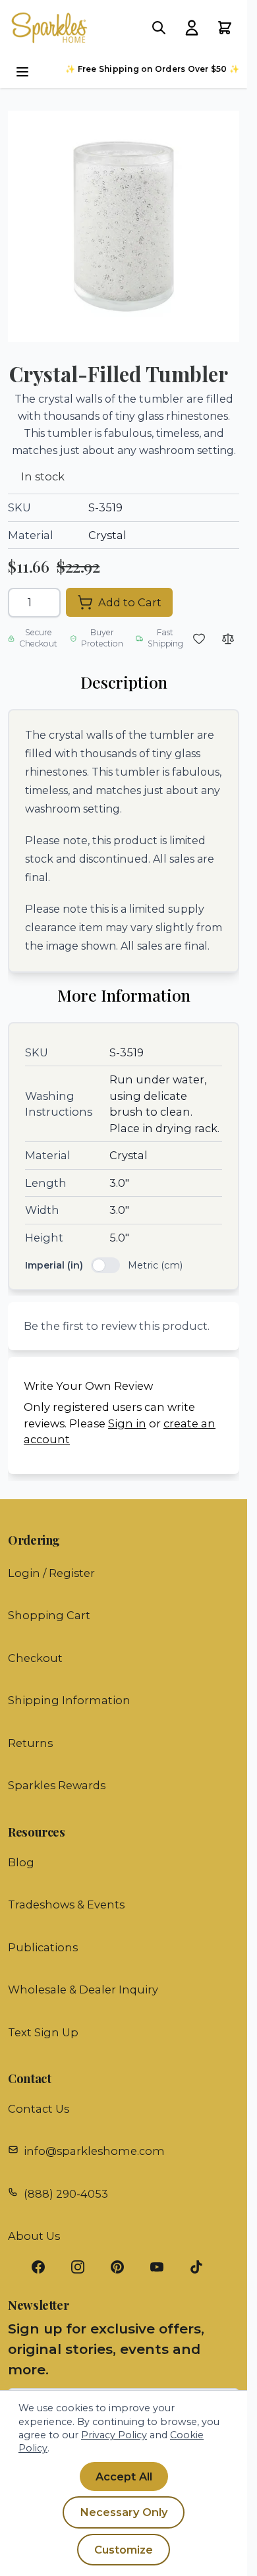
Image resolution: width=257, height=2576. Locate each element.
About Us (34, 2236)
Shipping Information (69, 1700)
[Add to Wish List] (199, 639)
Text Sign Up (43, 2032)
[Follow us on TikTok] (203, 2267)
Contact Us (39, 2109)
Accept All (124, 2476)
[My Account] (192, 28)
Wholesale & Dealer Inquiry (83, 1989)
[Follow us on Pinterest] (124, 2267)
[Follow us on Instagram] (84, 2267)
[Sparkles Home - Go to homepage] (55, 28)
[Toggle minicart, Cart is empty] (225, 28)
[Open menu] (22, 72)
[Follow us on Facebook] (45, 2267)
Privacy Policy (114, 2435)
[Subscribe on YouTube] (163, 2267)
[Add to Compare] (228, 639)
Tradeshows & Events (66, 1904)
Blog (21, 1862)
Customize (124, 2550)
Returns (30, 1743)
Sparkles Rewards (57, 1785)
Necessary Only (124, 2512)
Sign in (127, 1423)
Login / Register (51, 1573)
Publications (43, 1947)
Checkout (35, 1658)
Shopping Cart (49, 1615)
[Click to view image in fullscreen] (124, 226)
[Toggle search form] (159, 28)
